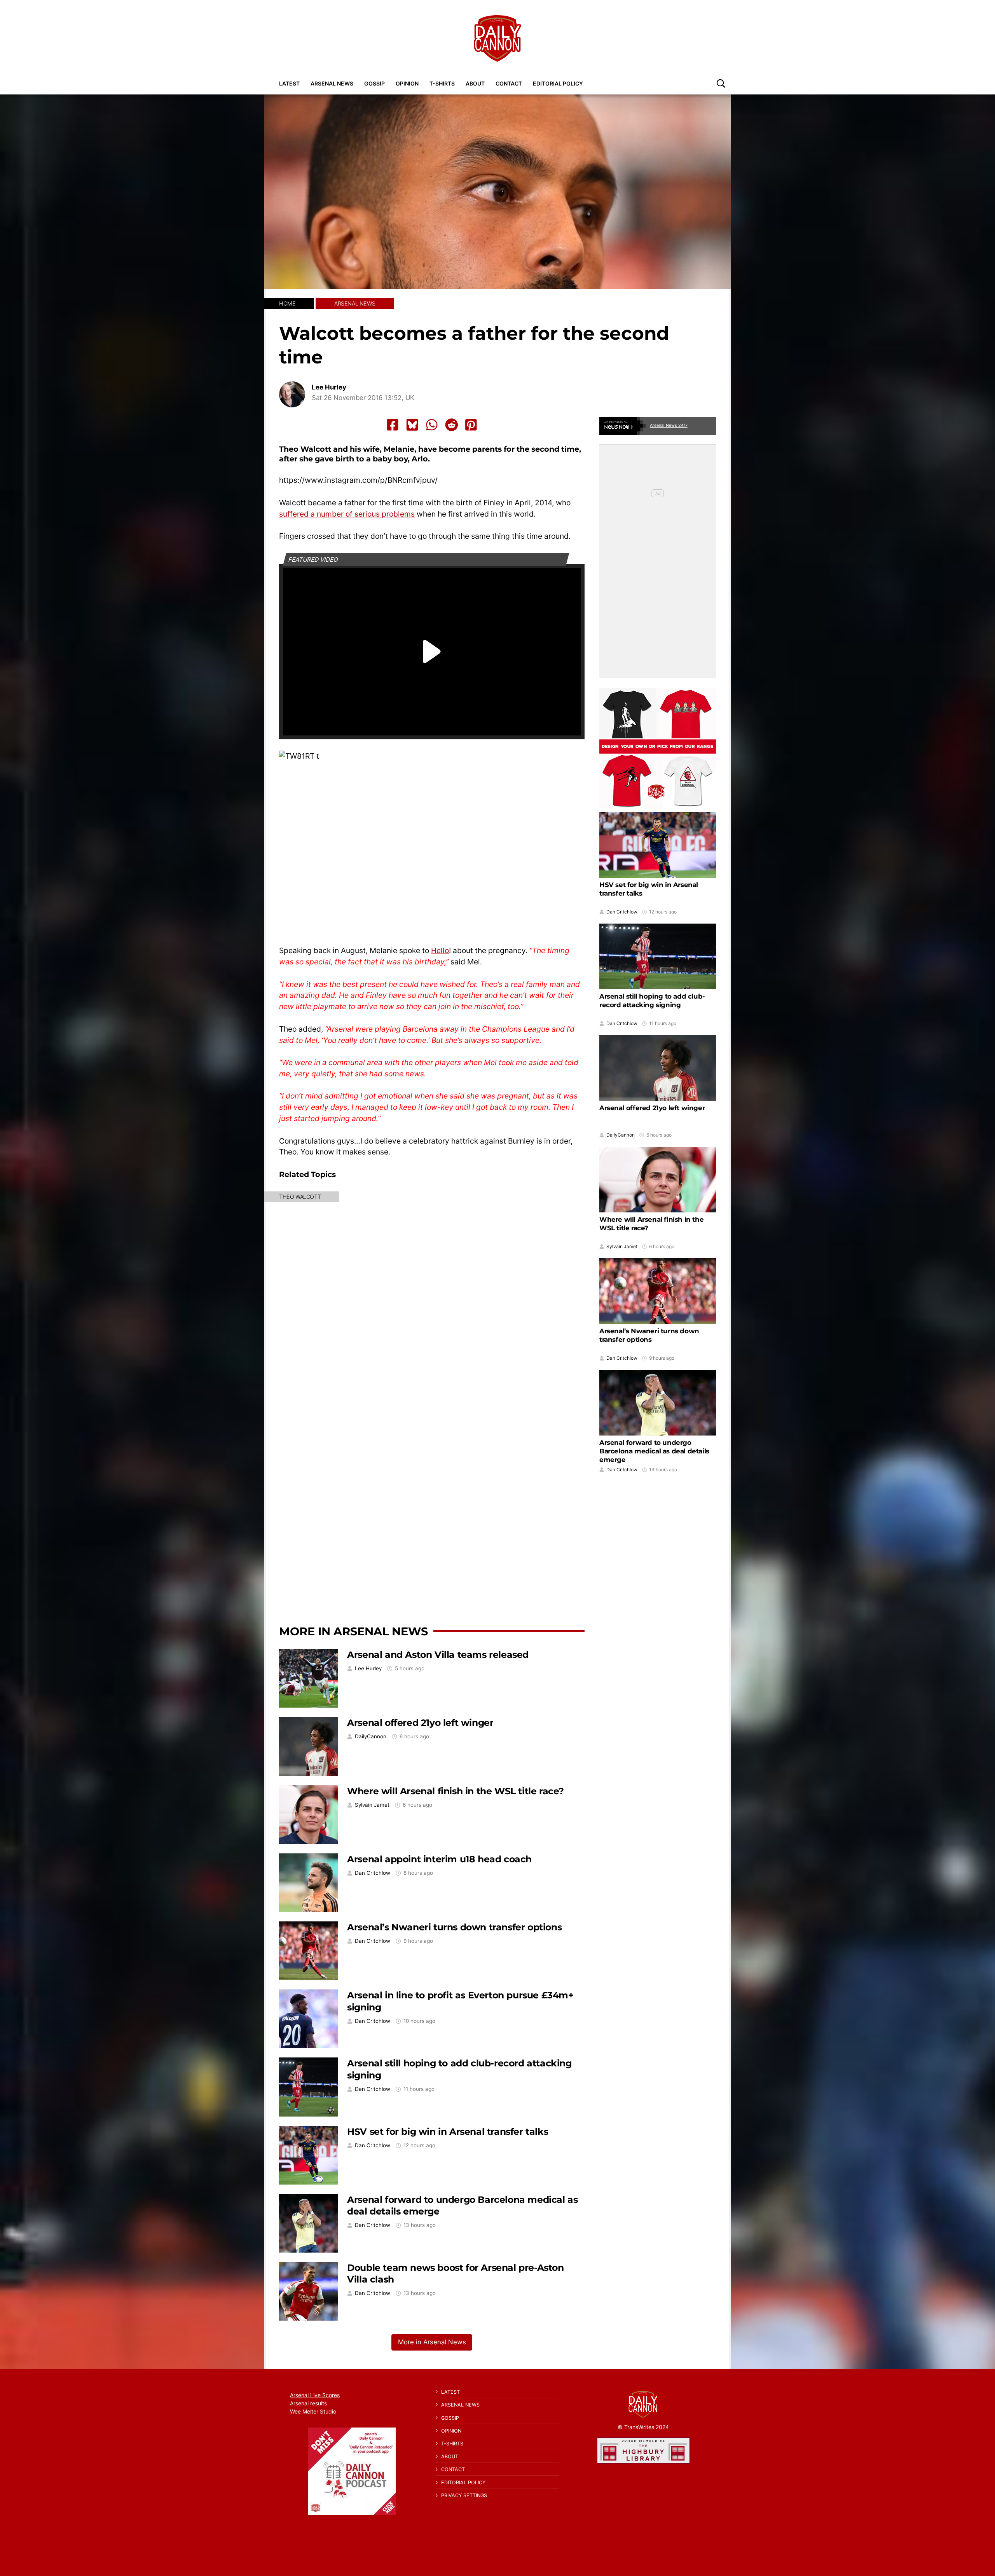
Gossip (374, 83)
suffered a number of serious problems (347, 514)
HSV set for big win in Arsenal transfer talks (448, 2132)
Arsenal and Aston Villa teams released (438, 1655)
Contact (509, 83)
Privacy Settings (464, 2495)
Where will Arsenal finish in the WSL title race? (456, 1791)
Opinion (407, 83)
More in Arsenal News (353, 1631)
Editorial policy (558, 83)
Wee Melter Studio (313, 2411)
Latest (289, 83)
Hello (440, 950)
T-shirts (442, 83)
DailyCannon (371, 1737)
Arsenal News (332, 83)
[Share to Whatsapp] (432, 425)
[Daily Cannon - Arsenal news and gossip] (497, 38)
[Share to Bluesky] (412, 425)
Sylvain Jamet (372, 1805)
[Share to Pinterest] (471, 425)
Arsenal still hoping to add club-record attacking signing (652, 1001)
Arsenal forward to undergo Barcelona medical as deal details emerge (654, 1451)
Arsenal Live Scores (315, 2395)
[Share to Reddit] (452, 425)
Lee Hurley (329, 387)
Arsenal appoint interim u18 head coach (439, 1859)
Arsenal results (308, 2403)
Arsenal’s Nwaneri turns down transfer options (454, 1927)
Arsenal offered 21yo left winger (420, 1723)
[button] (721, 83)
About (475, 83)
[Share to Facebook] (393, 425)
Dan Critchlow (373, 1873)
